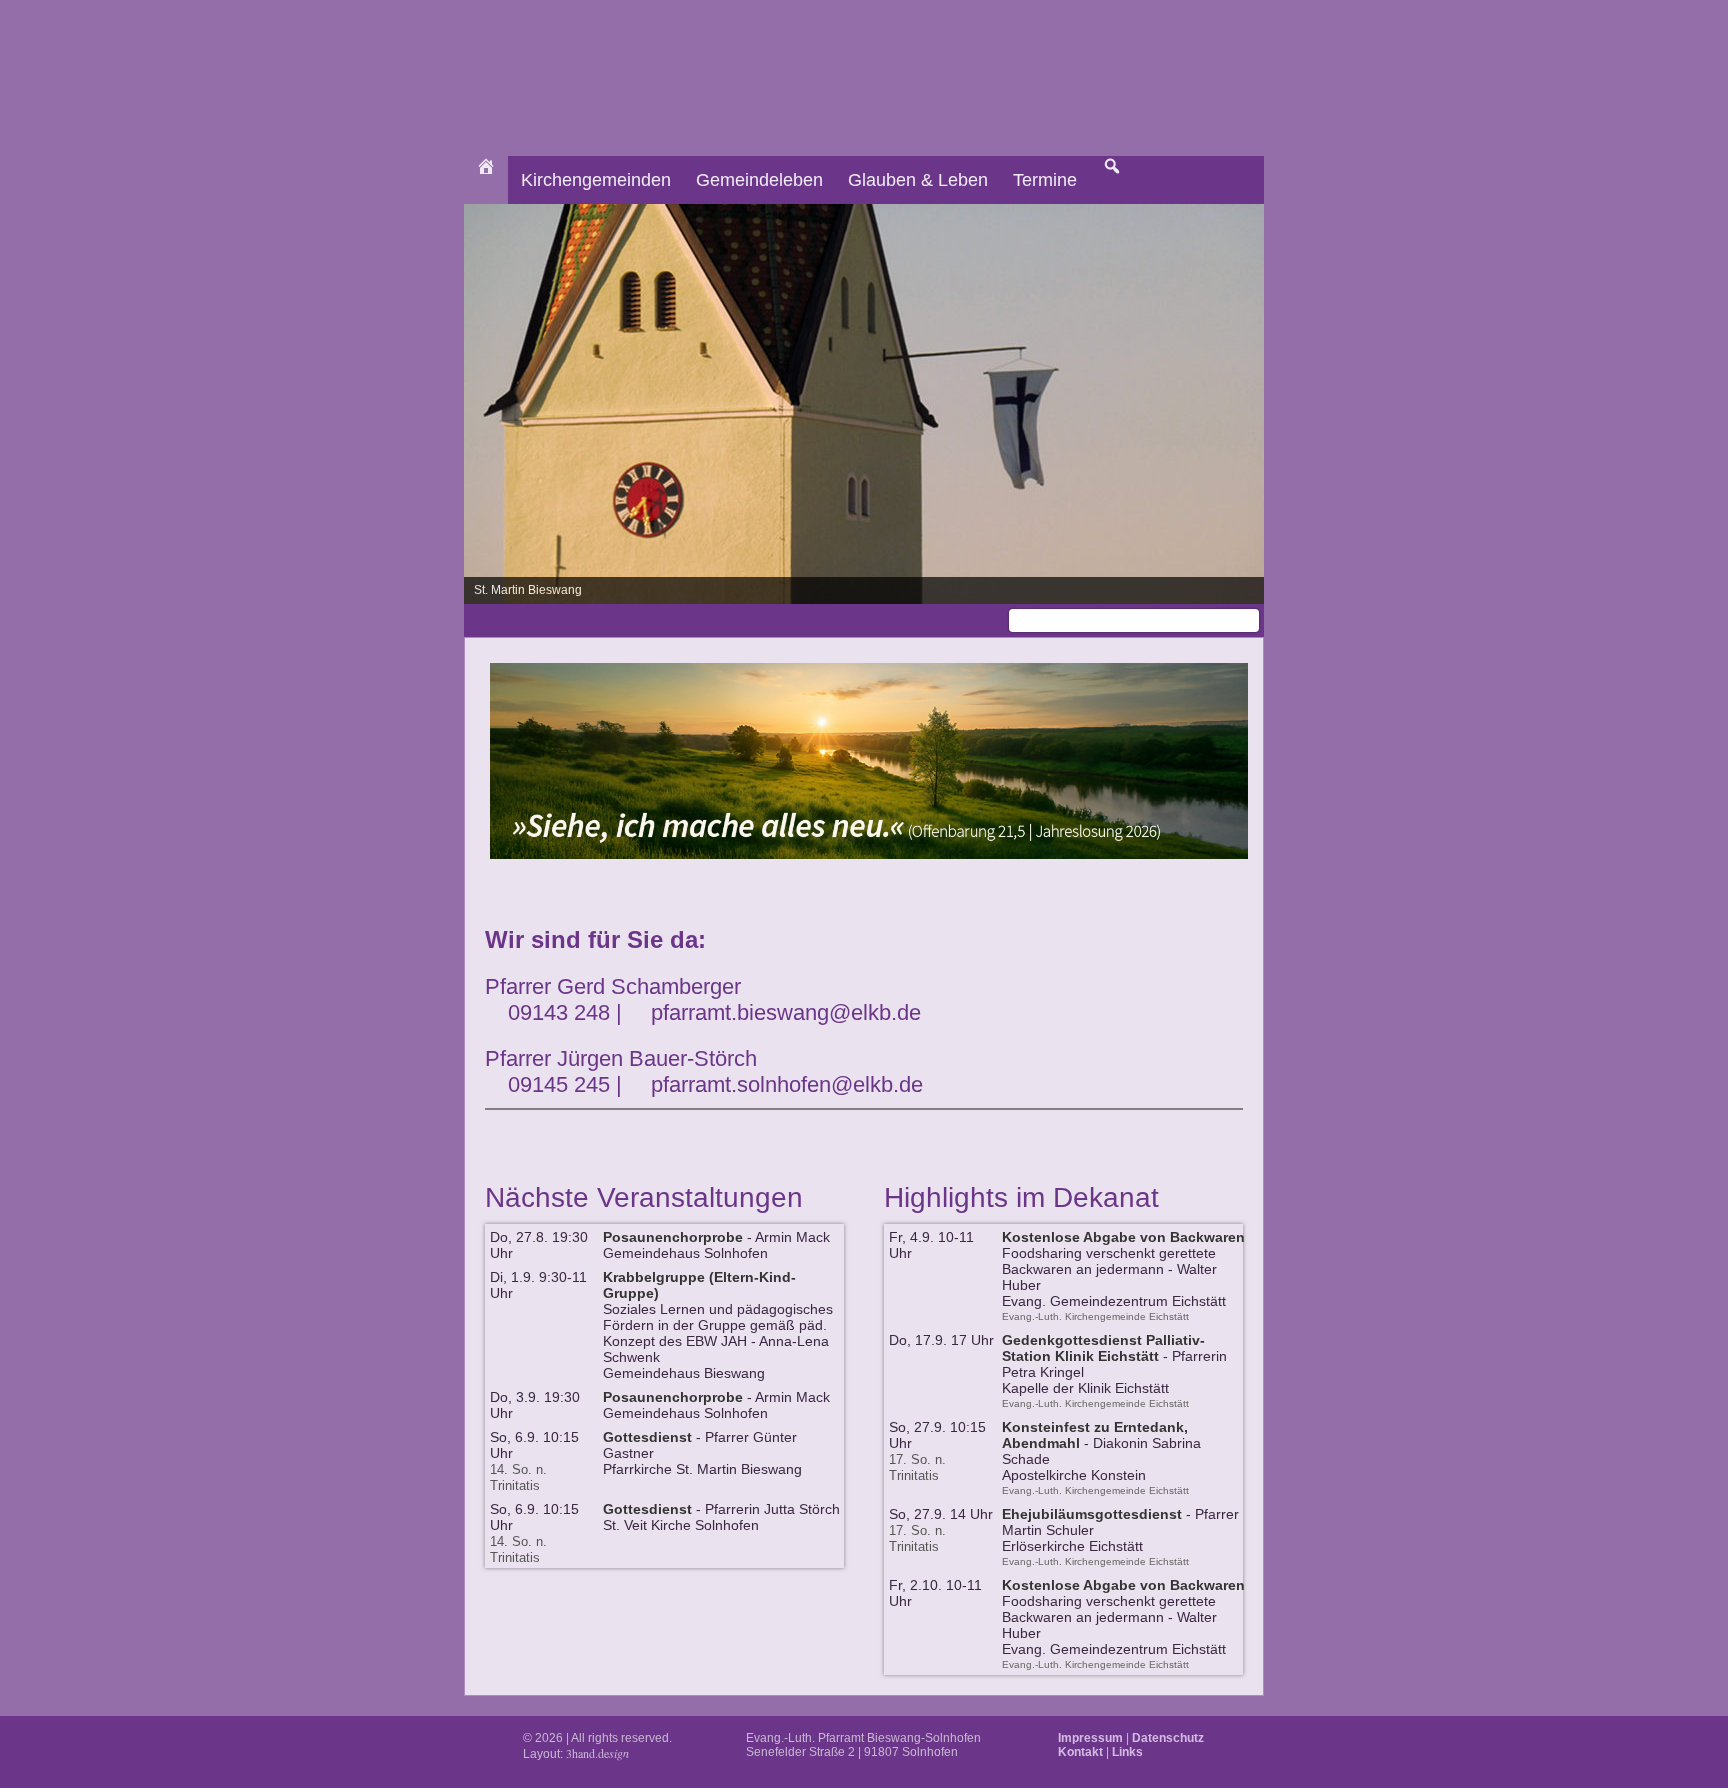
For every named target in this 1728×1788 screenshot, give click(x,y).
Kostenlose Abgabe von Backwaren (1123, 1237)
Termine (1045, 180)
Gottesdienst (647, 1437)
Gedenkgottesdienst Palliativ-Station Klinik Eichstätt (1103, 1348)
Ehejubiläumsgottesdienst (1092, 1514)
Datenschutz (1168, 1738)
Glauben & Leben (918, 180)
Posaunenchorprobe (673, 1237)
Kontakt (1080, 1752)
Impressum (1090, 1738)
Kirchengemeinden (596, 180)
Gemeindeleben (759, 180)
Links (1127, 1752)
